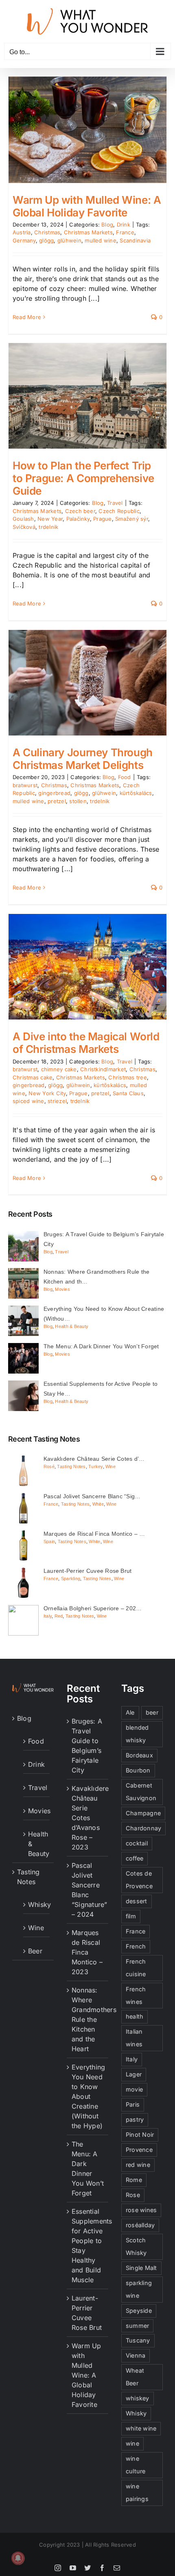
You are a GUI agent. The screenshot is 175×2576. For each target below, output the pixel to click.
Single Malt (141, 2268)
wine (132, 2443)
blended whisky (137, 1734)
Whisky (37, 1904)
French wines (136, 1995)
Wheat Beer (135, 2377)
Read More (27, 317)
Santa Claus (128, 1093)
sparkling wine (139, 2289)
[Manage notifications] (18, 2558)
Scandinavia (135, 240)
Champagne (143, 1813)
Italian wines (134, 2038)
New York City (47, 1093)
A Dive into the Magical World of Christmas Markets (86, 1043)
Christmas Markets (88, 232)
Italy (48, 1616)
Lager (134, 2074)
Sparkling (71, 1579)
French (136, 1946)
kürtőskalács (136, 793)
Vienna (136, 2355)
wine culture (136, 2465)
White (98, 1504)
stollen (78, 801)
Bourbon (138, 1770)
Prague (102, 519)
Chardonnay (143, 1828)
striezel (57, 1101)
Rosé (49, 1466)
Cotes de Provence (139, 1880)
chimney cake (59, 1069)
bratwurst (25, 785)
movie (134, 2089)
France (125, 232)
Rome (134, 2180)
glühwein (69, 240)
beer (152, 1712)
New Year (50, 519)
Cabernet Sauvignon (141, 1792)
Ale (130, 1712)
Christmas (47, 232)
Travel (115, 503)
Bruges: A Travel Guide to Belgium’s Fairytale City (87, 1746)
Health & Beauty (72, 1326)
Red (59, 1616)
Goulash (23, 519)
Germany (24, 240)
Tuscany (138, 2340)
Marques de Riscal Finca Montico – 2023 (87, 1952)
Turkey (95, 1466)
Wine (110, 1466)
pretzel (57, 801)
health (135, 2016)
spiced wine (28, 1101)
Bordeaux (139, 1755)
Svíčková (24, 527)
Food (125, 777)
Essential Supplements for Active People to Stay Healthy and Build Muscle (88, 2246)
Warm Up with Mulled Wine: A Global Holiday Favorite (87, 206)
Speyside (139, 2311)
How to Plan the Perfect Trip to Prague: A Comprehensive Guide (83, 478)
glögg (46, 240)
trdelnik (48, 527)
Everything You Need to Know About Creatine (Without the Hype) (88, 2096)
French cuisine (136, 1968)
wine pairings (137, 2492)
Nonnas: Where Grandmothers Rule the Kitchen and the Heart (88, 2019)
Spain (49, 1541)
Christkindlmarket (103, 1069)
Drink (124, 225)
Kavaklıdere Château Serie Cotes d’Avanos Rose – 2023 (88, 1818)
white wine (141, 2428)
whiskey (138, 2398)
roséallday (140, 2225)
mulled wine (101, 240)
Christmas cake (33, 1077)
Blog (107, 225)
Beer (35, 1951)
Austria (22, 232)
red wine (138, 2165)
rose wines (141, 2210)
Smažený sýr (132, 519)
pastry (135, 2119)
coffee (135, 1858)
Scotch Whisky (136, 2246)
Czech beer (80, 511)
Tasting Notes (71, 1466)
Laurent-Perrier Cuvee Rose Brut (87, 2313)
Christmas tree (127, 1077)
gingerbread (54, 793)
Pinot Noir (140, 2135)
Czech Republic (119, 511)
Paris (133, 2104)
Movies (62, 1289)
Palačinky (78, 519)
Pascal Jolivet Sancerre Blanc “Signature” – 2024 (88, 1890)
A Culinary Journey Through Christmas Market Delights (83, 759)
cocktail (137, 1843)
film (131, 1916)
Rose (133, 2195)
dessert (137, 1901)
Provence (139, 2150)
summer (137, 2326)
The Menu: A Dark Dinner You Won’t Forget (88, 2169)
